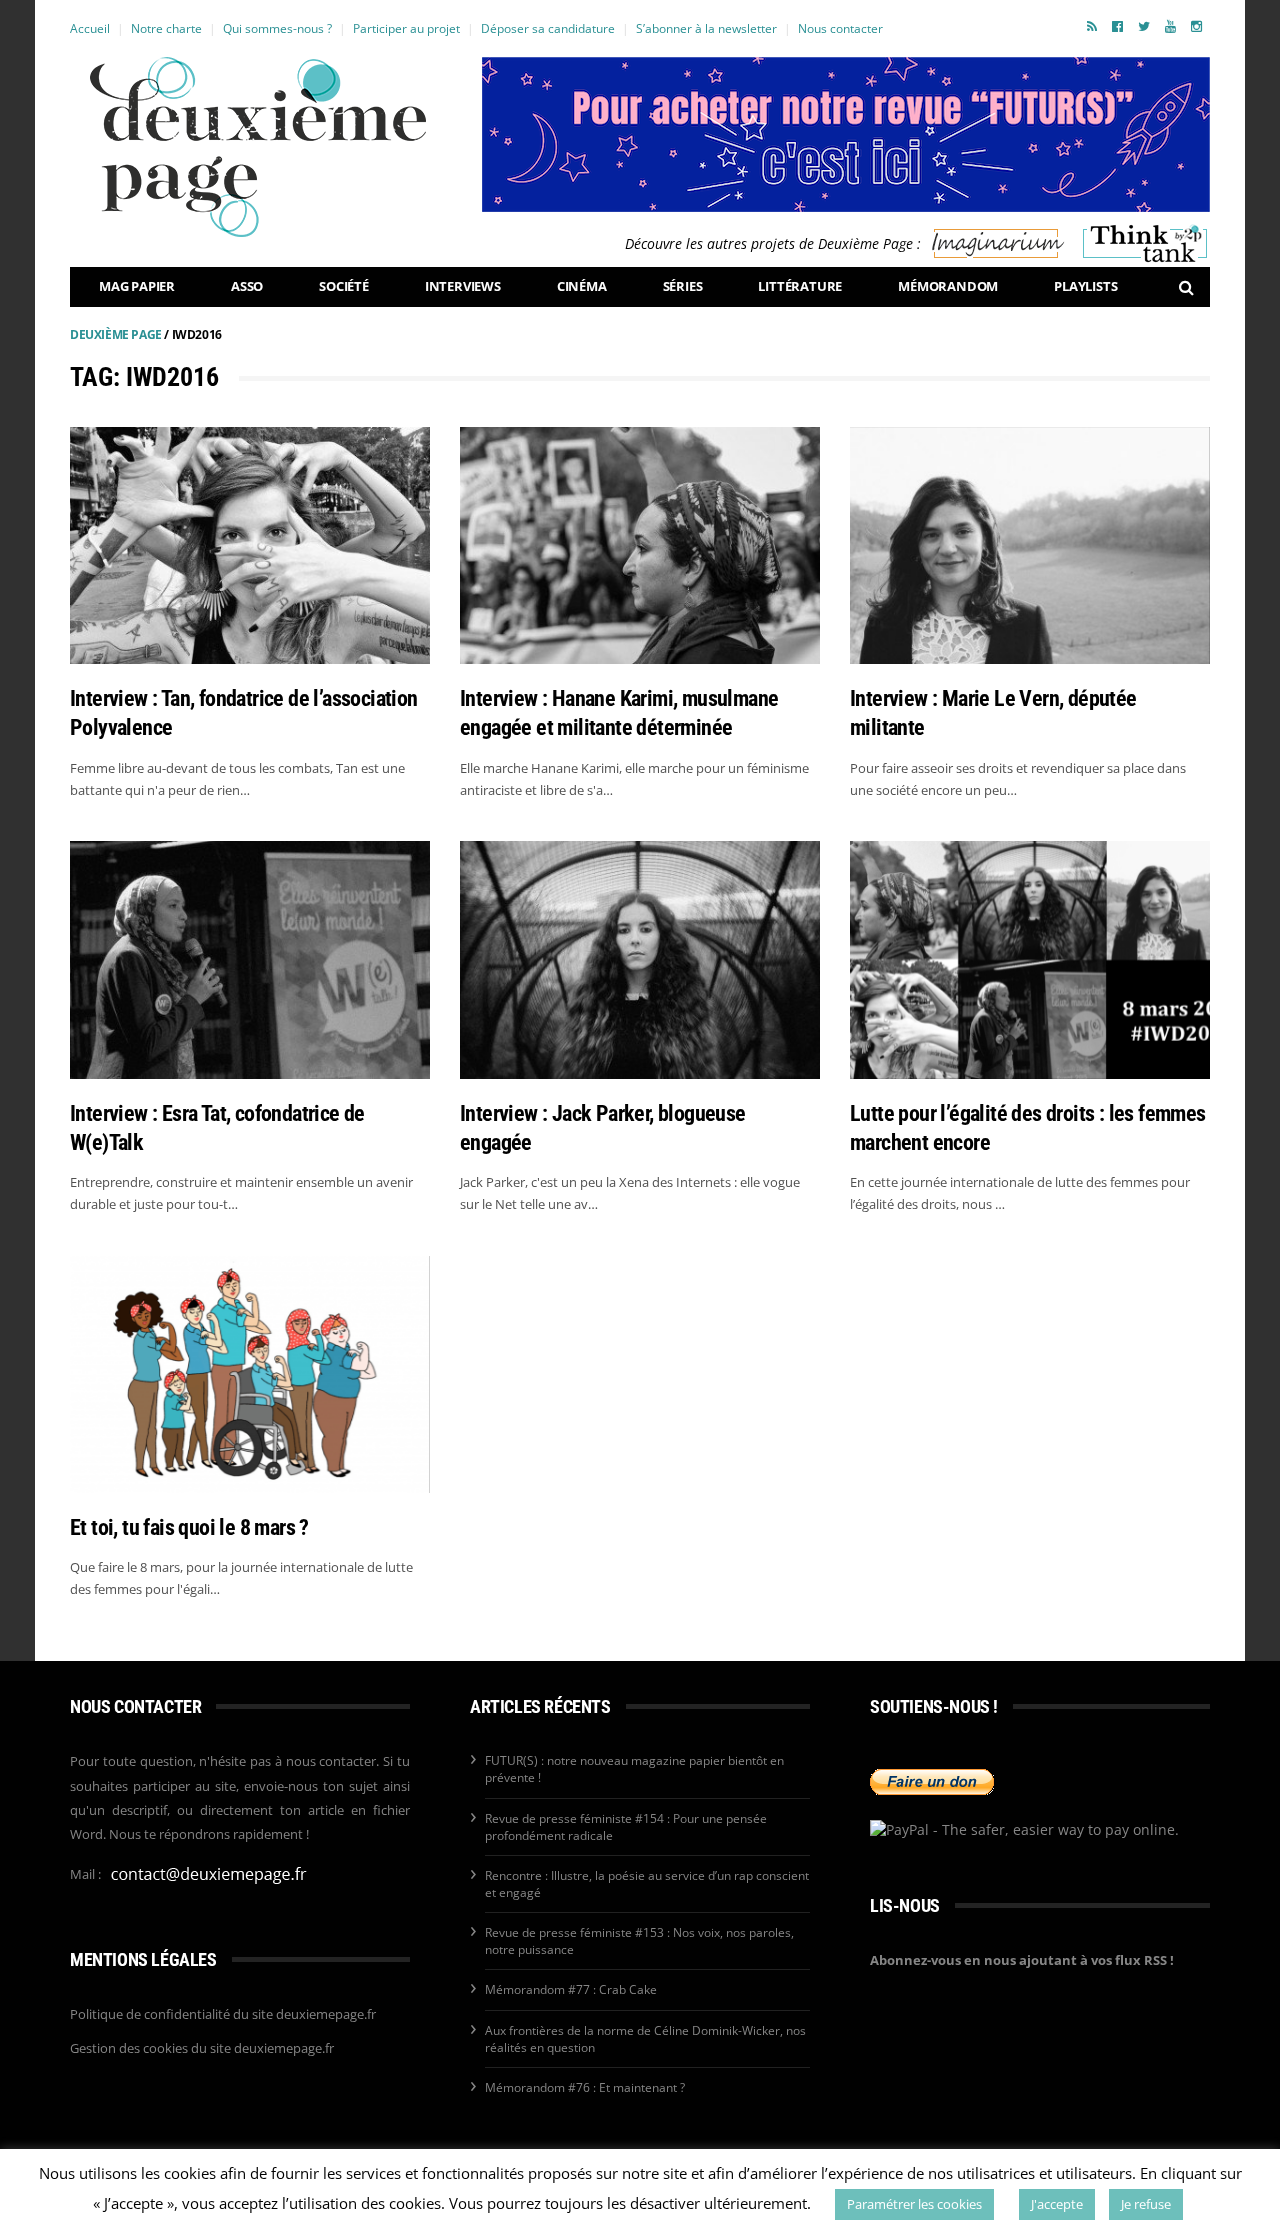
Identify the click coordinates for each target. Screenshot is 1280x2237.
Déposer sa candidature (548, 28)
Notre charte (166, 28)
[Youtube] (1170, 26)
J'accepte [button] (1057, 2204)
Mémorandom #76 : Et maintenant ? (585, 2087)
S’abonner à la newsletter (706, 28)
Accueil (90, 28)
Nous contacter (840, 28)
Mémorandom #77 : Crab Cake (571, 1989)
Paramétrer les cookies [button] (914, 2204)
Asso (247, 286)
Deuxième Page (116, 334)
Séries (683, 286)
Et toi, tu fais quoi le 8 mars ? (189, 1527)
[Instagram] (1196, 26)
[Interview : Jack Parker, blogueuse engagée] (640, 959)
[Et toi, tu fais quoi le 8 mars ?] (250, 1374)
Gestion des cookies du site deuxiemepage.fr (202, 2048)
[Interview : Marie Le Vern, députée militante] (1030, 545)
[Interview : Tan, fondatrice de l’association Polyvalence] (250, 545)
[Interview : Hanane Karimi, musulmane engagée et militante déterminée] (640, 545)
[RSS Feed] (1092, 26)
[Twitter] (1144, 26)
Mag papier (137, 286)
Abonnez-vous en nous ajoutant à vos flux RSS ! (1022, 1960)
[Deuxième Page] (258, 147)
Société (344, 286)
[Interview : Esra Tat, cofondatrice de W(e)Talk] (250, 959)
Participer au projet (406, 28)
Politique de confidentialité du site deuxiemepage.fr (223, 2014)
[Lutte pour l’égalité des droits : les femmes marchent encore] (1030, 959)
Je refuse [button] (1146, 2204)
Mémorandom (948, 286)
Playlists (1085, 286)
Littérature (800, 286)
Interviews (463, 286)
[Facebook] (1117, 26)
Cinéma (582, 286)
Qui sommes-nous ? (277, 28)
